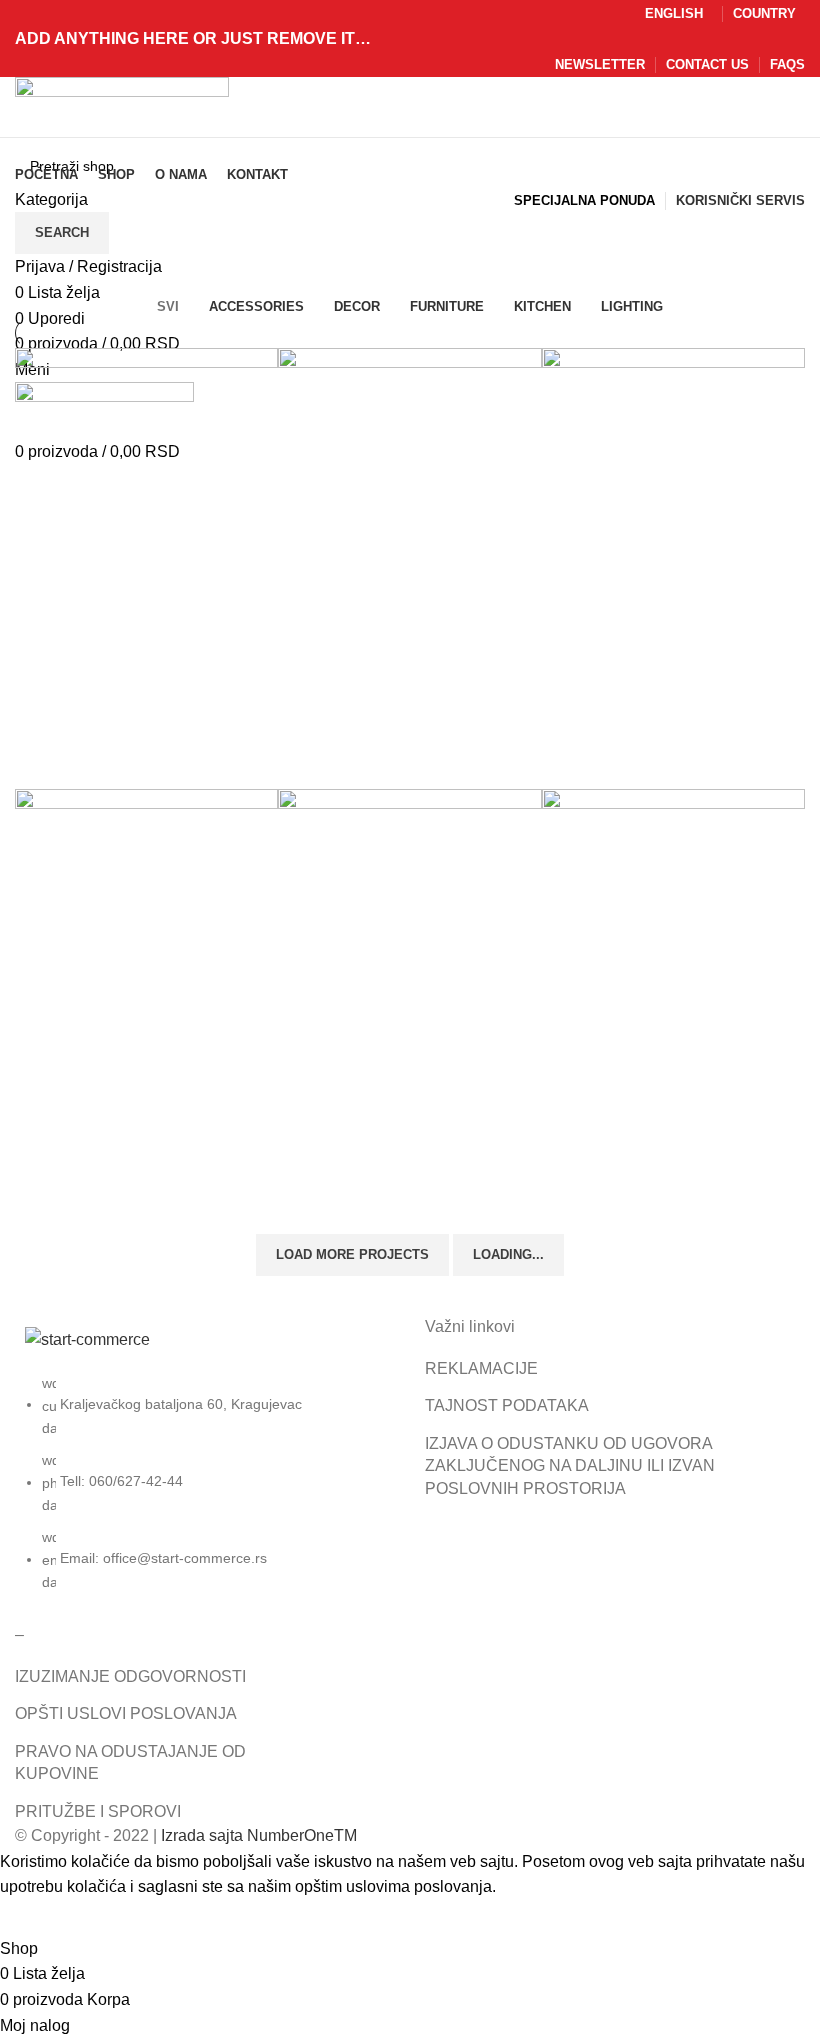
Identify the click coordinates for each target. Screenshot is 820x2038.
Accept (39, 1918)
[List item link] (205, 1493)
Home (31, 281)
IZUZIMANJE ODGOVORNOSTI (130, 1676)
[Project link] (146, 568)
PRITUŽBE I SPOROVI (98, 1811)
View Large (40, 637)
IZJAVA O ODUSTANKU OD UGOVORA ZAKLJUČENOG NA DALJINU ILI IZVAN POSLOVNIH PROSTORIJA (570, 1466)
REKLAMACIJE (481, 1368)
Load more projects (352, 1254)
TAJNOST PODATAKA (507, 1405)
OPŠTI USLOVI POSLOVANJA (126, 1713)
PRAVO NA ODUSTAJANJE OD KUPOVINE (130, 1762)
